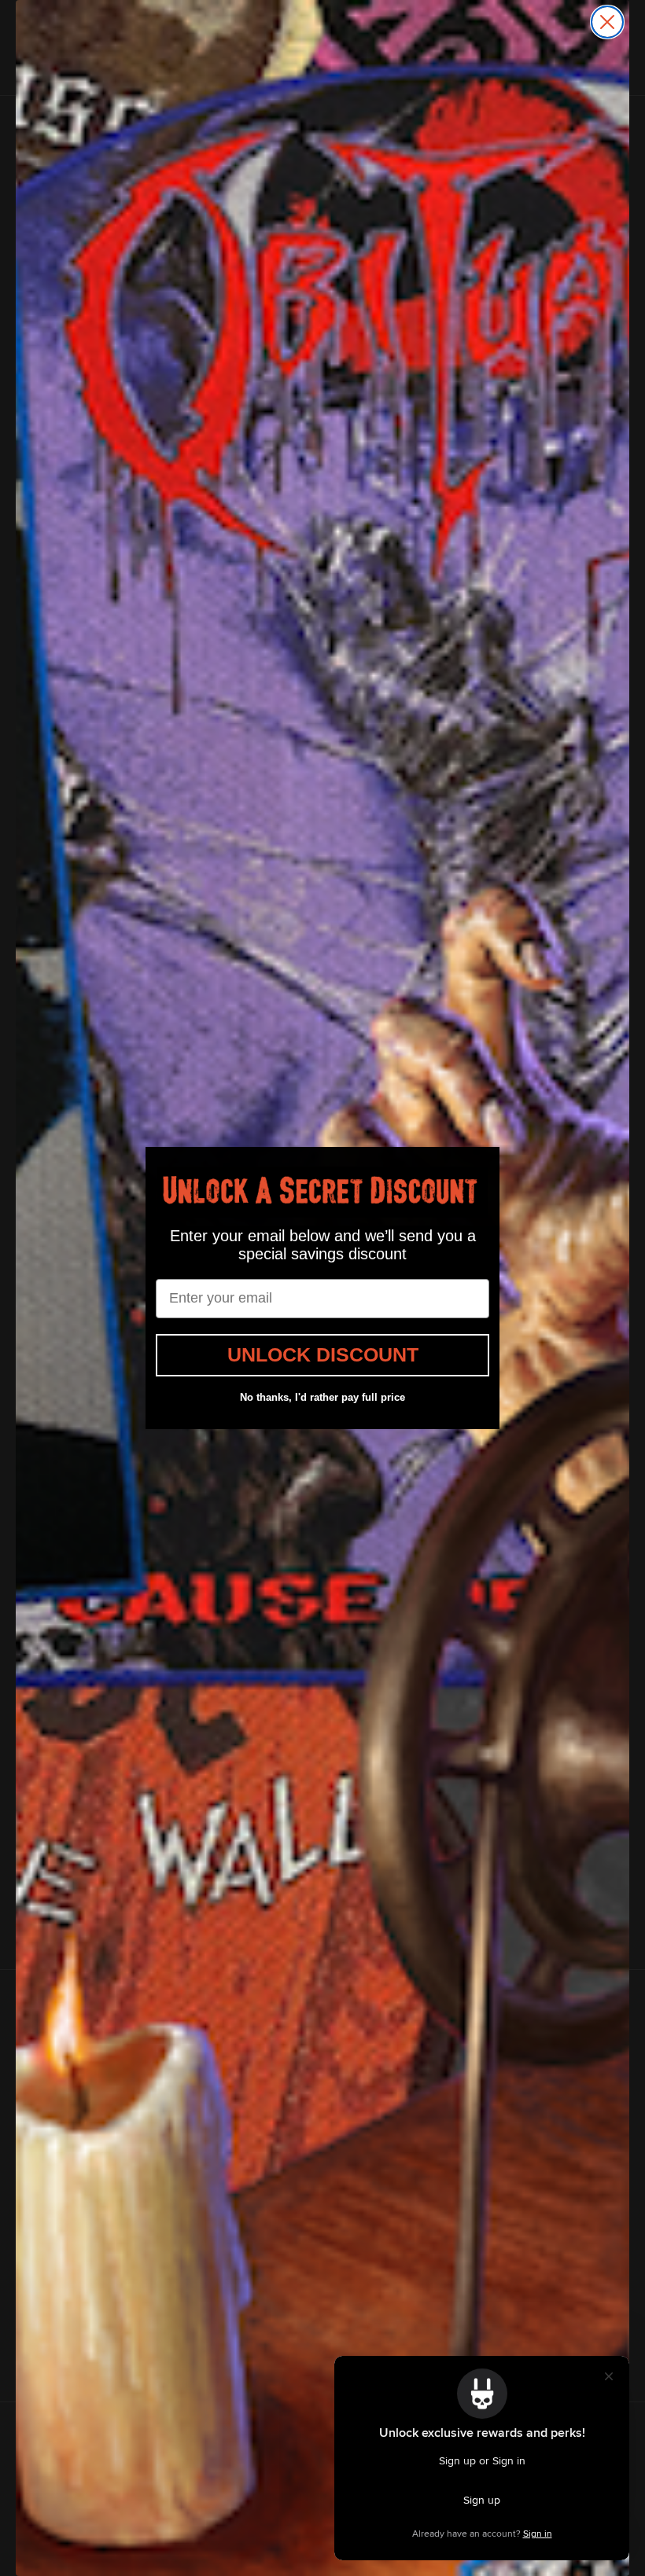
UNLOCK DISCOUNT (323, 1354)
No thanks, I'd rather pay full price (322, 1397)
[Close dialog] (607, 22)
